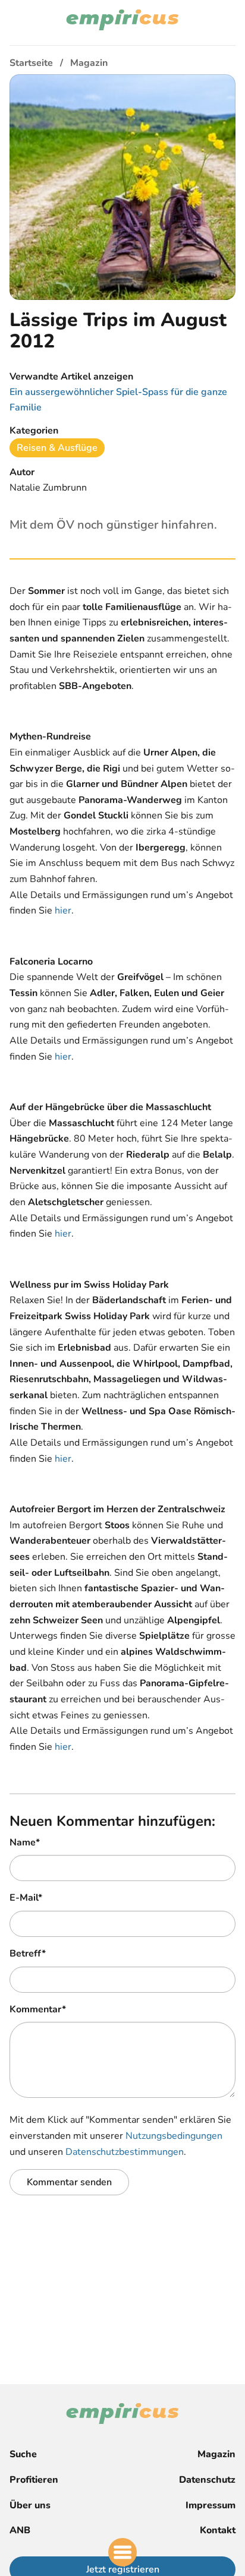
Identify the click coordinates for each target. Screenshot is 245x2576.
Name (25, 1842)
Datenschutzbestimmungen (125, 2152)
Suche (23, 2454)
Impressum (211, 2505)
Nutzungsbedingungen (174, 2136)
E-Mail (26, 1898)
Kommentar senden (69, 2182)
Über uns (30, 2505)
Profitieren (34, 2480)
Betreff (28, 1954)
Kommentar (38, 2009)
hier (63, 911)
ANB (20, 2530)
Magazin (216, 2454)
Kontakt (218, 2530)
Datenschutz (207, 2480)
